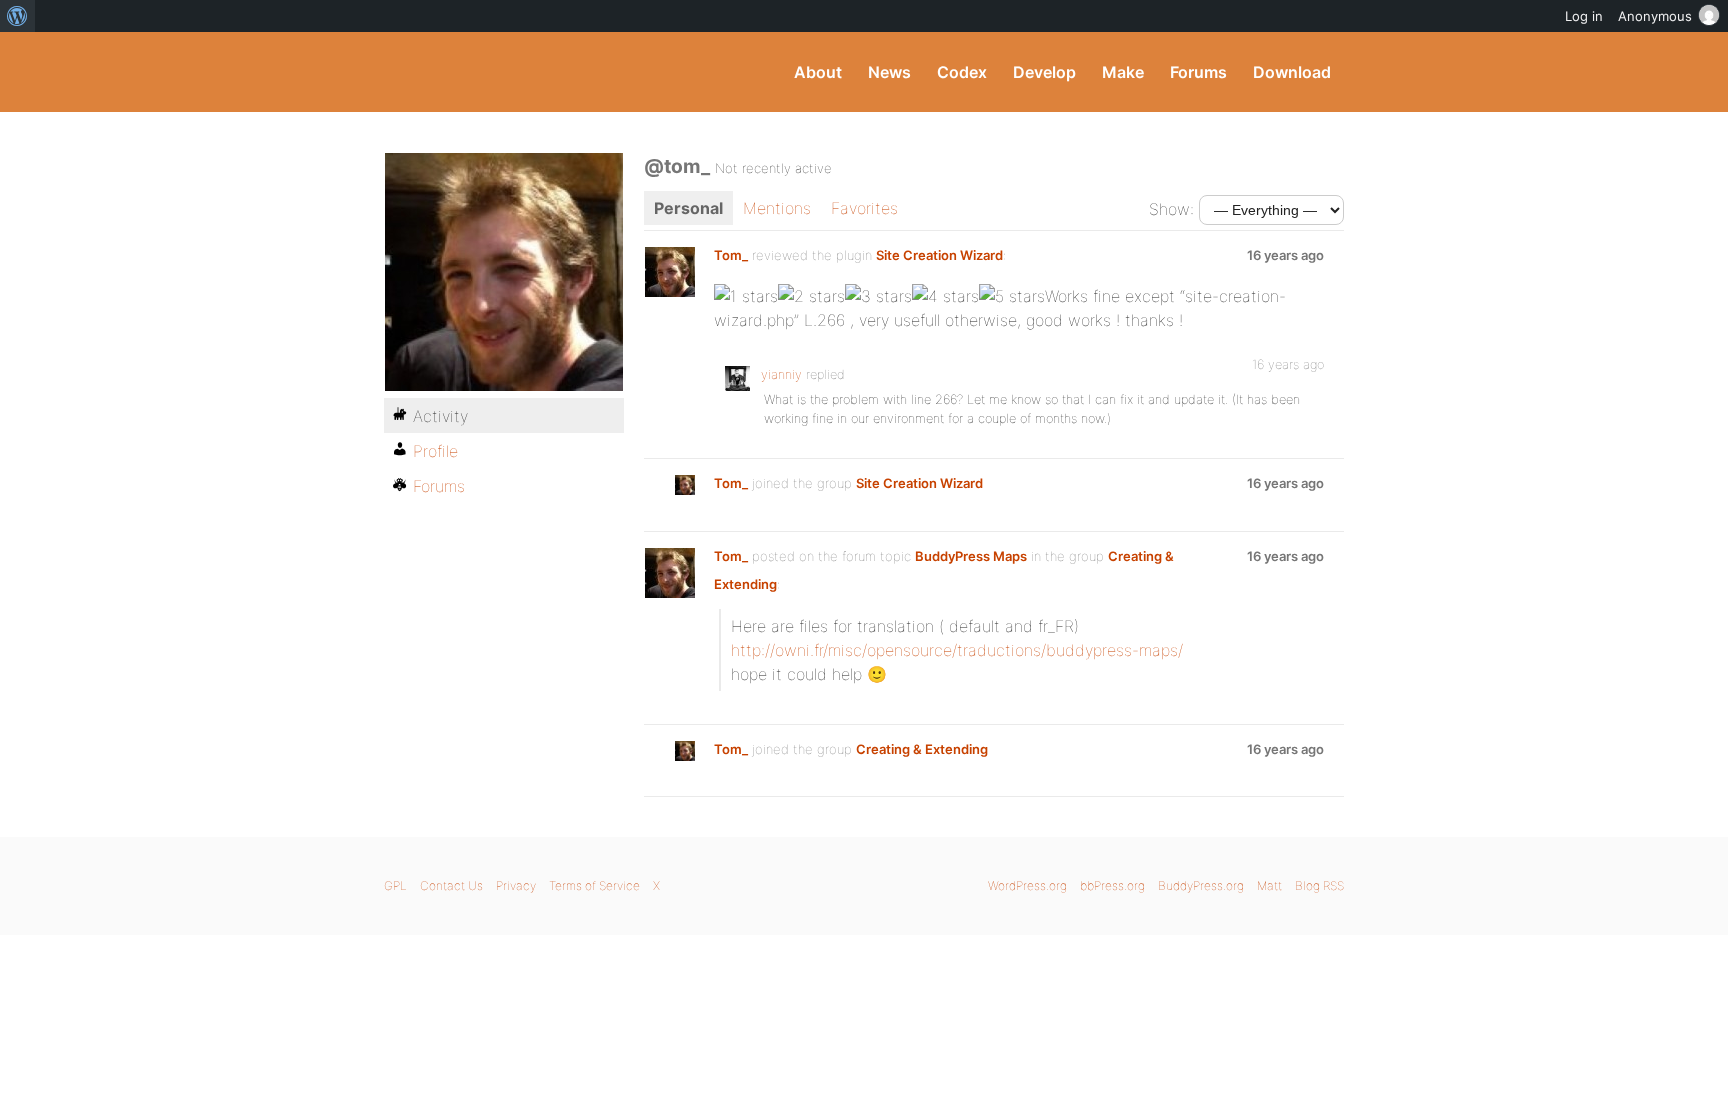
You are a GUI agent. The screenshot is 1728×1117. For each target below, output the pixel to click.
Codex (962, 72)
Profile (435, 451)
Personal (688, 208)
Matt (1269, 885)
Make (1123, 72)
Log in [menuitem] (1584, 16)
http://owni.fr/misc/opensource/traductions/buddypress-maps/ (957, 650)
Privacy (516, 885)
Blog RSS (1319, 885)
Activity (440, 416)
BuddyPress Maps (971, 556)
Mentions (777, 208)
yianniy (781, 374)
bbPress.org (1112, 885)
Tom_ (731, 255)
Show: (1171, 209)
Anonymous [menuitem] (1655, 16)
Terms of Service (594, 885)
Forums (1198, 72)
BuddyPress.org (518, 72)
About (818, 72)
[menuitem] (17, 16)
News (889, 72)
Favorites (864, 208)
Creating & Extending (922, 749)
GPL (395, 885)
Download (1292, 72)
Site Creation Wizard (939, 255)
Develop (1044, 72)
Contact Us (451, 885)
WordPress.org (1027, 885)
